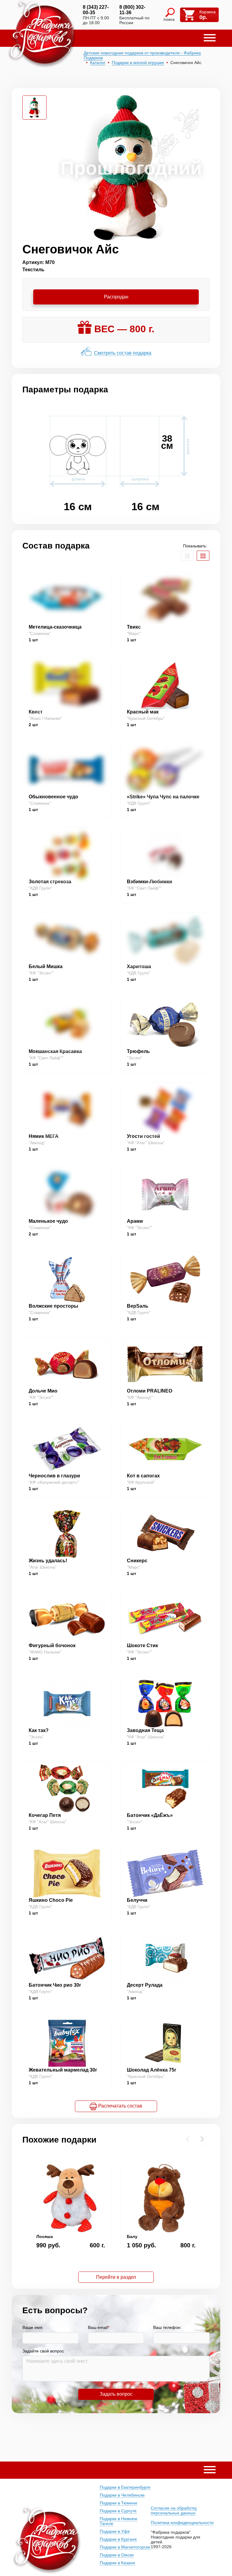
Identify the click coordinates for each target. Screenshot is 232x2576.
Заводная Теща (145, 1730)
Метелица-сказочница (55, 627)
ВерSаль (138, 1306)
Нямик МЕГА (44, 1136)
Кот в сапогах (143, 1476)
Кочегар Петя (45, 1815)
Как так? (39, 1730)
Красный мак (143, 712)
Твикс (134, 627)
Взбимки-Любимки (150, 882)
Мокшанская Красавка (55, 1051)
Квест (36, 712)
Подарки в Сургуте (118, 2511)
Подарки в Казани (117, 2563)
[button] (210, 38)
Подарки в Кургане (118, 2539)
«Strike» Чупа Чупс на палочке (163, 797)
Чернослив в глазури (54, 1476)
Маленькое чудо (48, 1221)
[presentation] (187, 2139)
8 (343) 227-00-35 (96, 10)
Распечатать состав (120, 2106)
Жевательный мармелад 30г (63, 2070)
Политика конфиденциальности (182, 2523)
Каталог (98, 63)
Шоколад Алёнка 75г (152, 2070)
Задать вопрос (116, 2394)
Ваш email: (99, 2327)
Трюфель (138, 1051)
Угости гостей (143, 1136)
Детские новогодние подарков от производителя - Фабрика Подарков (142, 55)
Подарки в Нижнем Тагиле (118, 2521)
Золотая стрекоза (50, 882)
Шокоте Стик (142, 1645)
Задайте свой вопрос (43, 2351)
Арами (135, 1221)
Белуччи (137, 1900)
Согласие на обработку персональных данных (174, 2510)
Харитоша (139, 966)
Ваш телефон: (167, 2327)
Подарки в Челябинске (122, 2495)
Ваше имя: (33, 2327)
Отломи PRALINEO (150, 1391)
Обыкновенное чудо (53, 797)
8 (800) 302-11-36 (132, 10)
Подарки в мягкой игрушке (138, 63)
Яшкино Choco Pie (51, 1900)
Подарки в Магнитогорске (125, 2547)
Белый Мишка (46, 966)
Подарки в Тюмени (118, 2503)
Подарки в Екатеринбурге (125, 2487)
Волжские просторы (53, 1306)
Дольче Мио (43, 1391)
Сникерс (137, 1561)
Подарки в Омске (117, 2555)
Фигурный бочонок (52, 1645)
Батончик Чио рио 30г (55, 1985)
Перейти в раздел (116, 2277)
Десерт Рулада (145, 1985)
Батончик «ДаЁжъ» (150, 1815)
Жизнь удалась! (48, 1561)
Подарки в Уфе (115, 2531)
